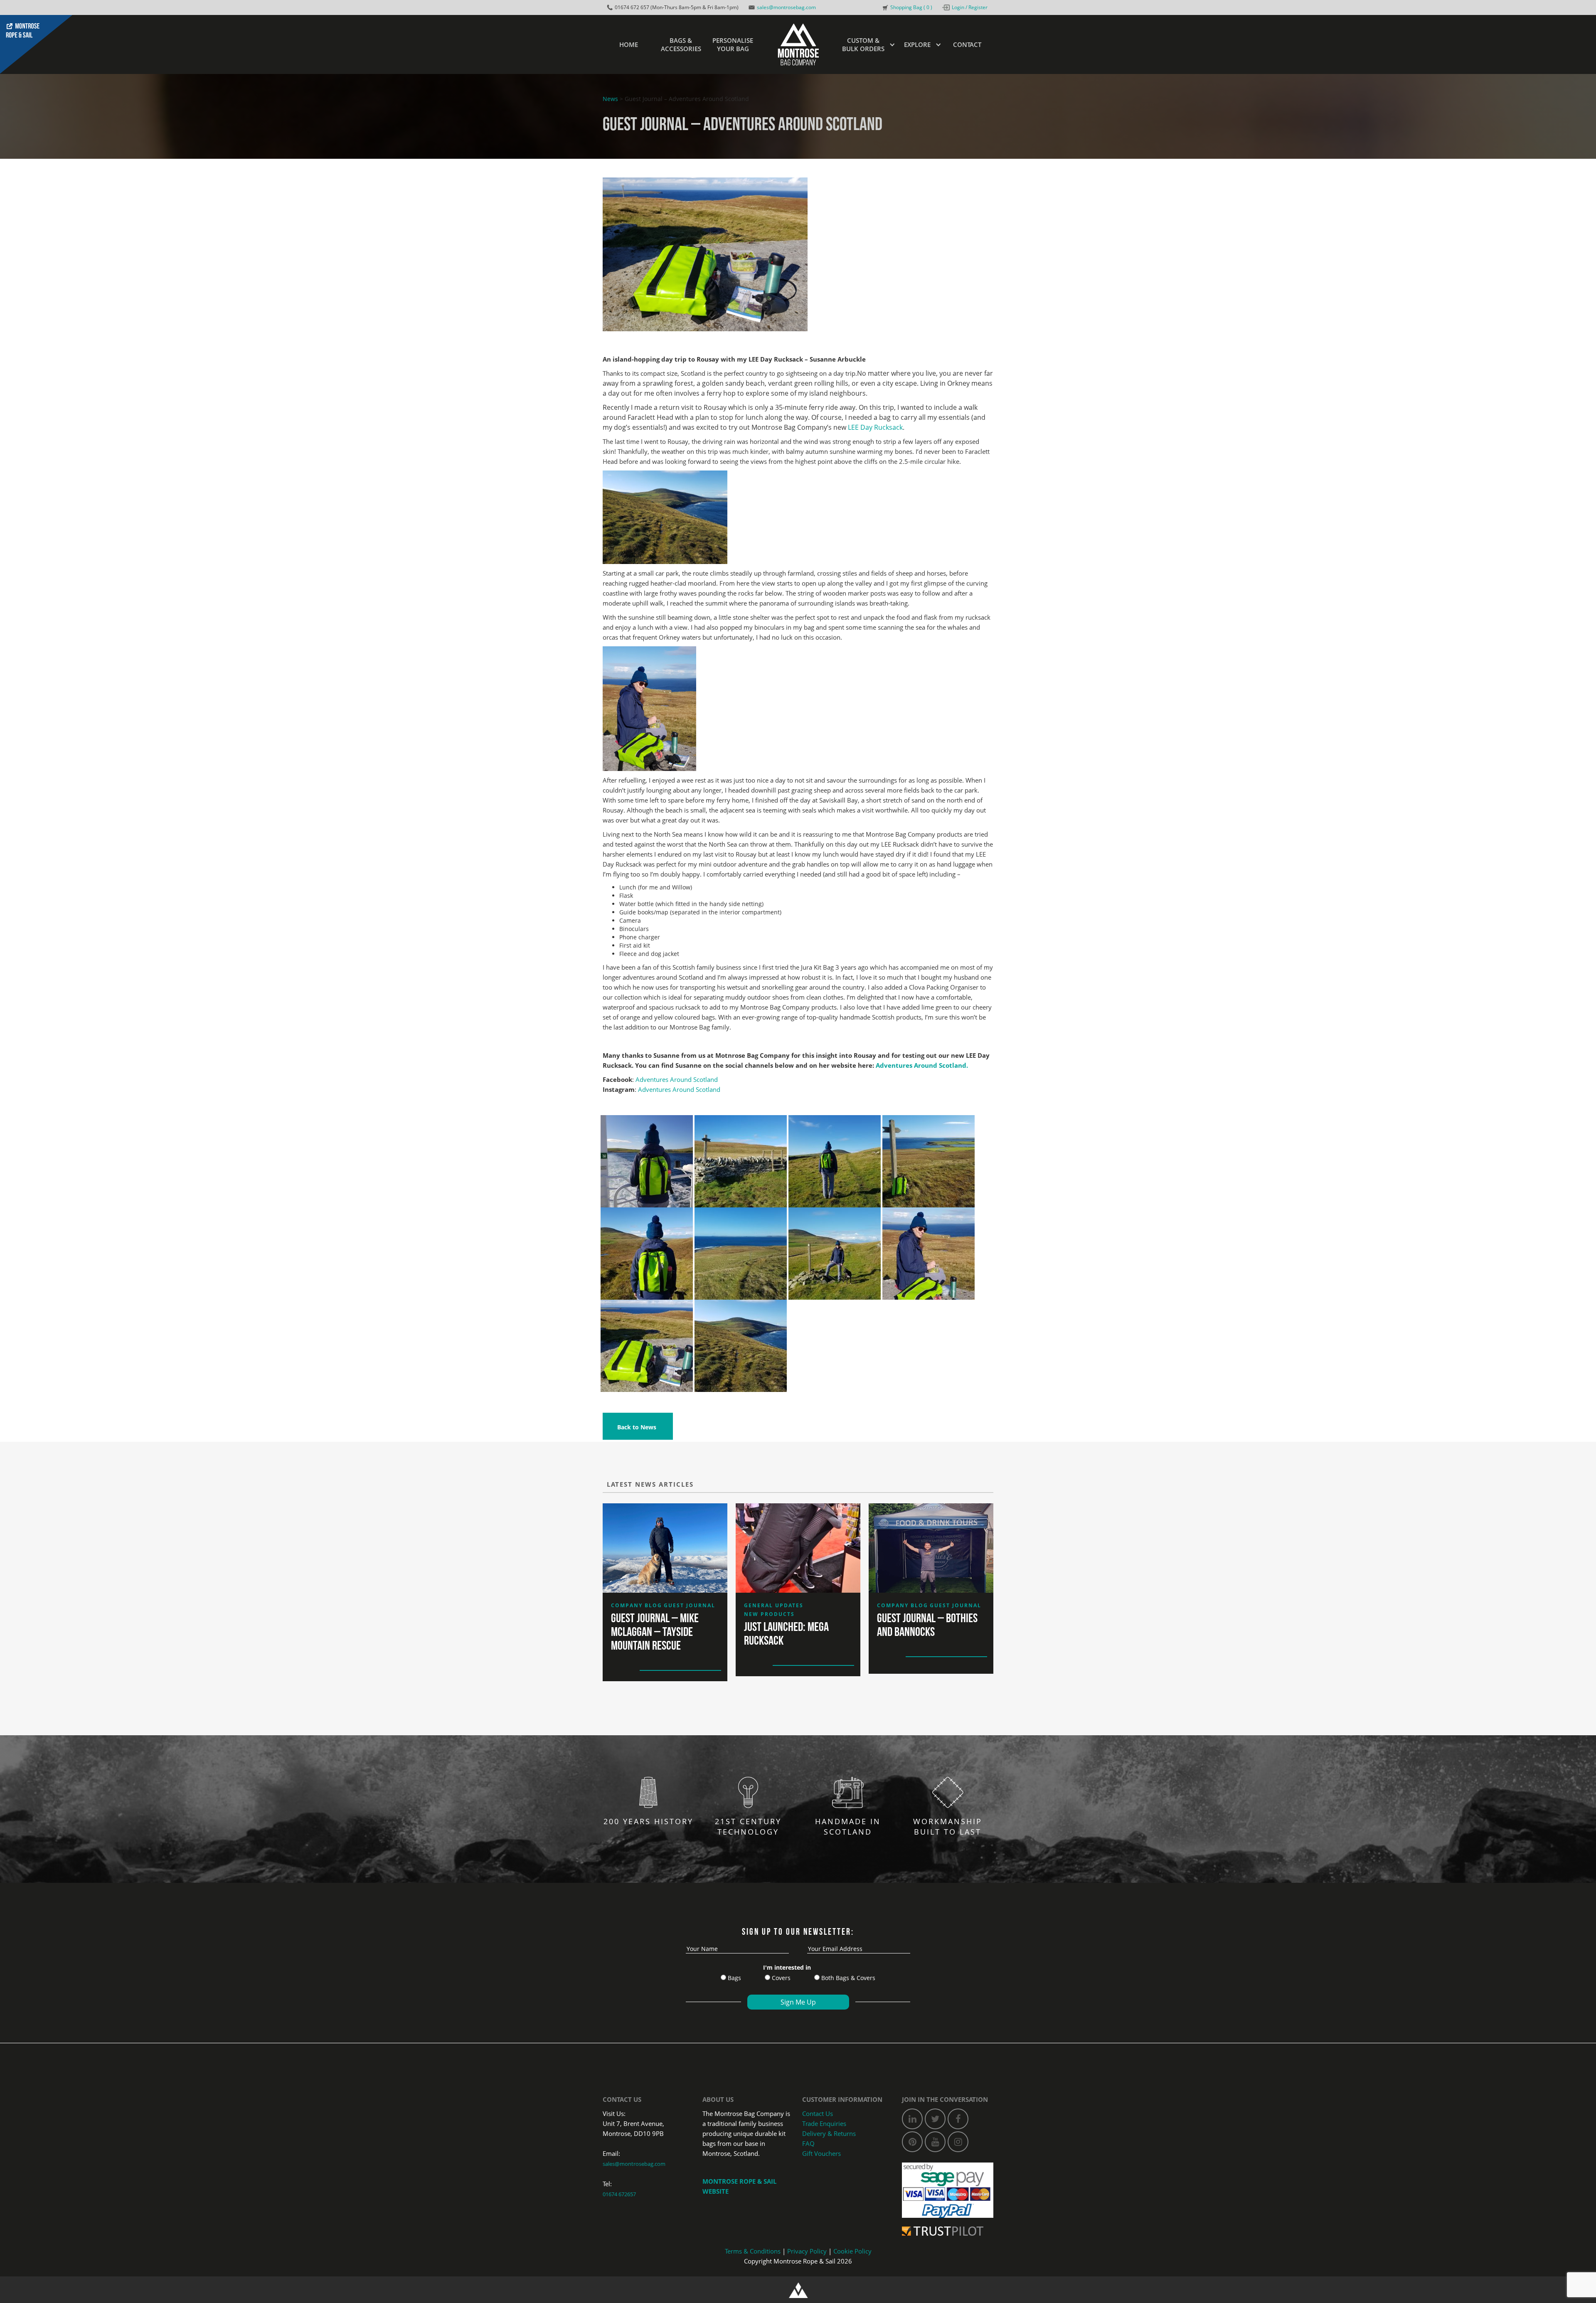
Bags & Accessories (681, 44)
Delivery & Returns (829, 2133)
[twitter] (935, 2119)
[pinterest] (912, 2142)
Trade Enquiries (824, 2123)
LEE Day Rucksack (875, 427)
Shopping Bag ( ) (911, 7)
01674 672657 (619, 2194)
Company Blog (637, 1605)
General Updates (774, 1605)
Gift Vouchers (821, 2153)
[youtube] (935, 2142)
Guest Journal (690, 1605)
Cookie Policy (852, 2251)
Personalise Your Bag (733, 44)
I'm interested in (787, 1967)
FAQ (808, 2143)
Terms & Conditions (753, 2251)
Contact (967, 44)
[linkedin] (912, 2119)
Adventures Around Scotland (677, 1079)
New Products (769, 1614)
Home (629, 44)
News (610, 99)
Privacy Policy (807, 2251)
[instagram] (958, 2142)
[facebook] (958, 2119)
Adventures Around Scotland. (922, 1065)
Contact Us (818, 2113)
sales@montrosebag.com (786, 7)
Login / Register (970, 7)
